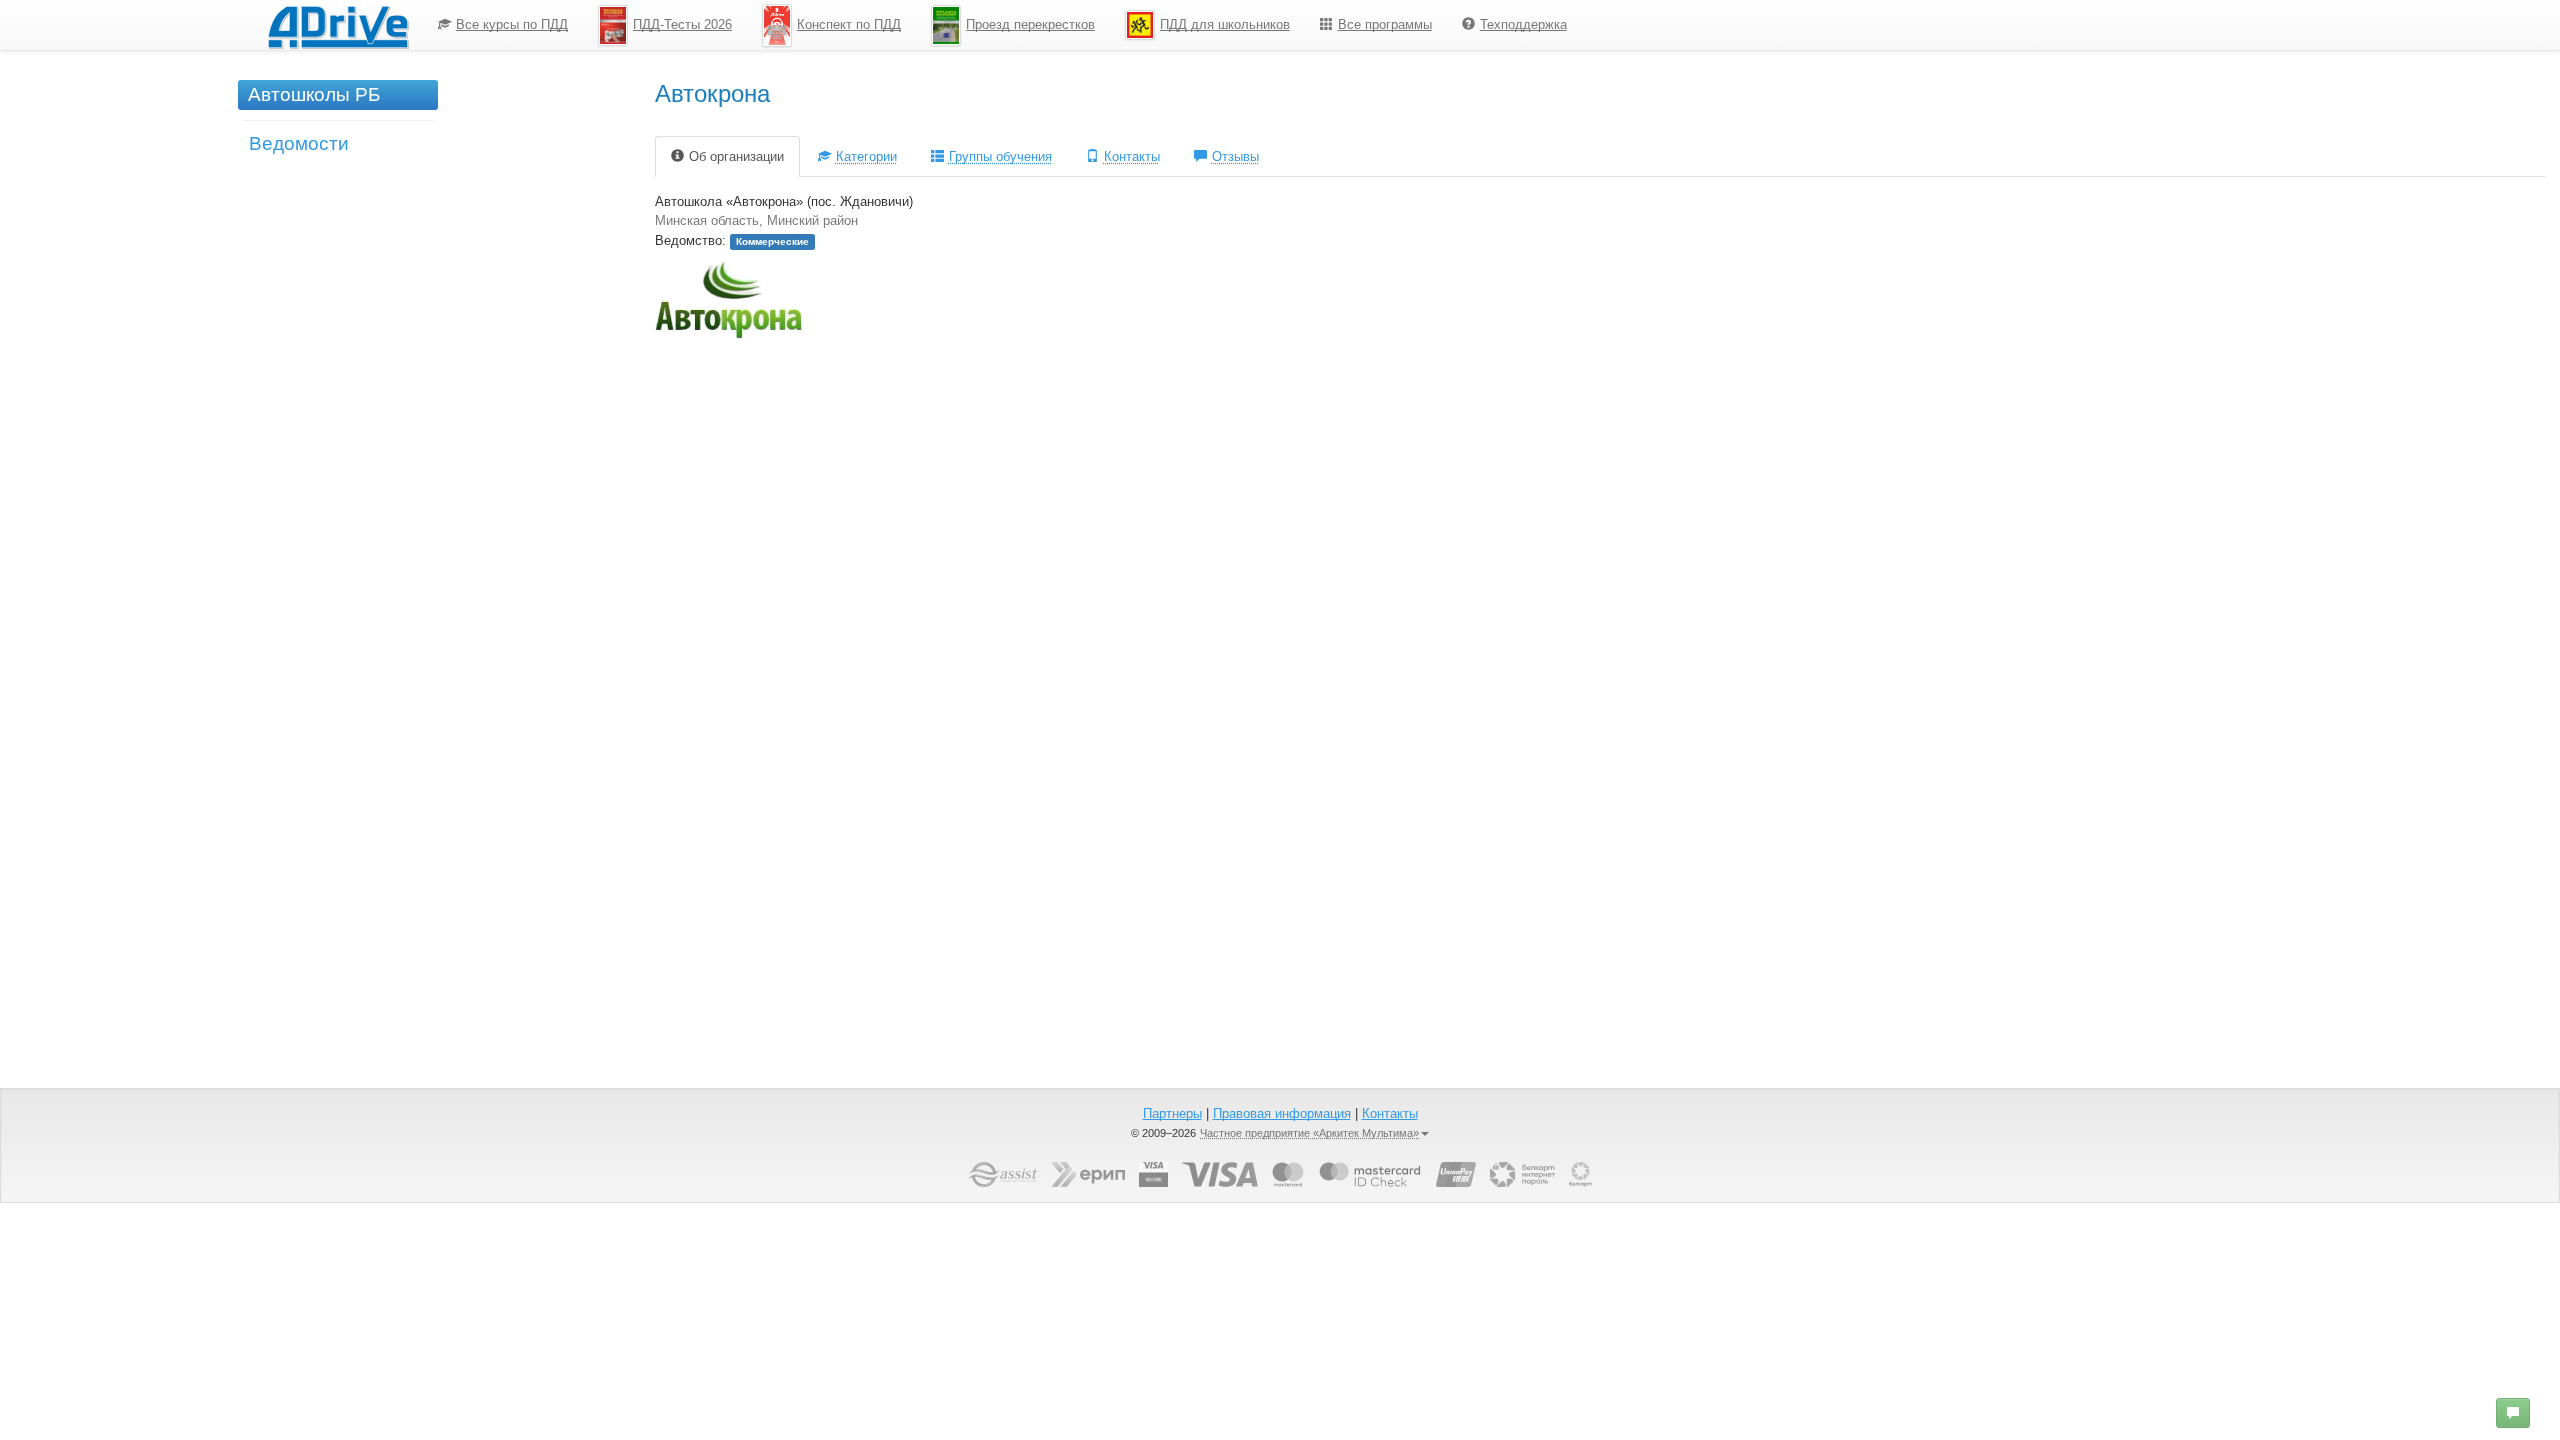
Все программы (1385, 24)
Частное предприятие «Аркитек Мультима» (1309, 1133)
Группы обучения (1000, 156)
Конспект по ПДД (849, 24)
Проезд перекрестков (1030, 24)
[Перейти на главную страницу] (338, 25)
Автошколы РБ (314, 94)
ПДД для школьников (1225, 24)
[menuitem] (503, 25)
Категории (866, 156)
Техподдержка (1523, 24)
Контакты (1132, 156)
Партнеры (1172, 1113)
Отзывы (1235, 156)
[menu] (1002, 25)
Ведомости (299, 143)
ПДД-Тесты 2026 (682, 24)
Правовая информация (1282, 1113)
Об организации (736, 156)
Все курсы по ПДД (512, 24)
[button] (2513, 1413)
